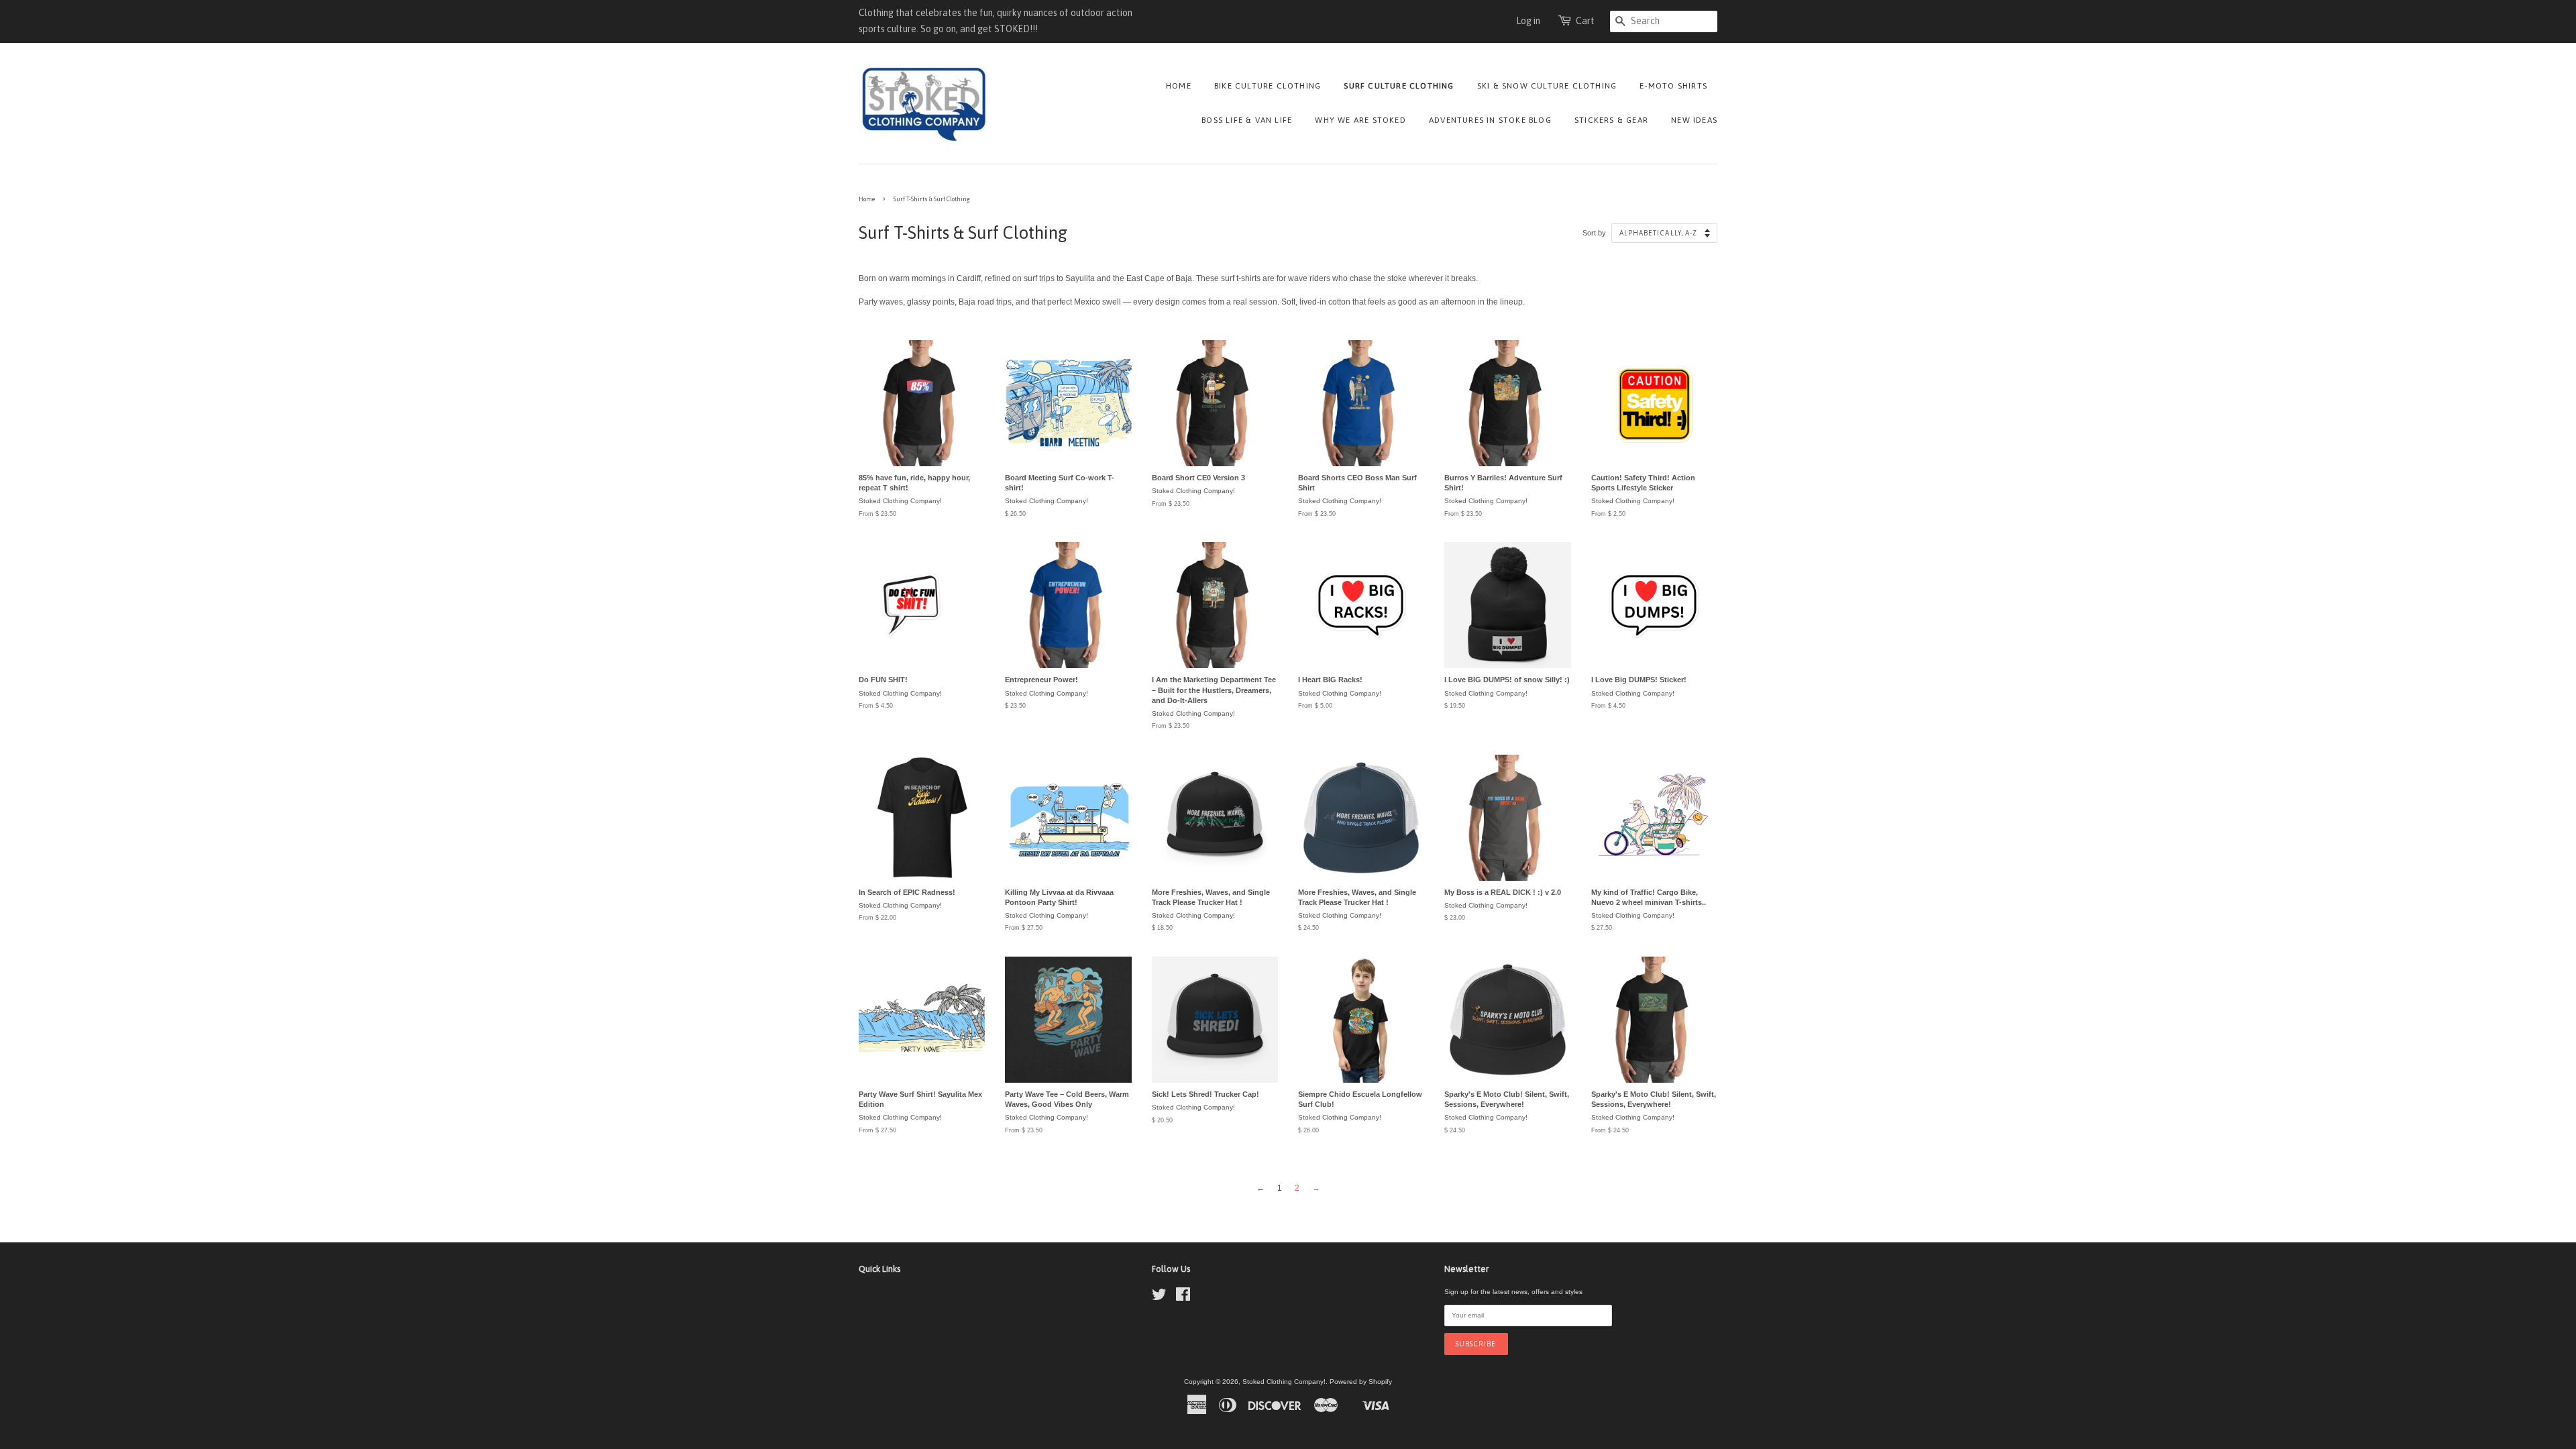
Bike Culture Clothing (1268, 86)
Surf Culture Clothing (1399, 86)
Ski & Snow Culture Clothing (1547, 86)
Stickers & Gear (1611, 120)
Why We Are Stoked (1360, 120)
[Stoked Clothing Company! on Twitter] (1159, 1298)
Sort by (1594, 233)
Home (1179, 86)
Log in (1528, 21)
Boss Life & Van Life (1247, 120)
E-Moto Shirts (1673, 86)
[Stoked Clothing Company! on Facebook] (1183, 1298)
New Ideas (1694, 120)
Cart (1585, 21)
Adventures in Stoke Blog (1490, 120)
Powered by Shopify (1361, 1382)
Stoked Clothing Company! (1284, 1382)
